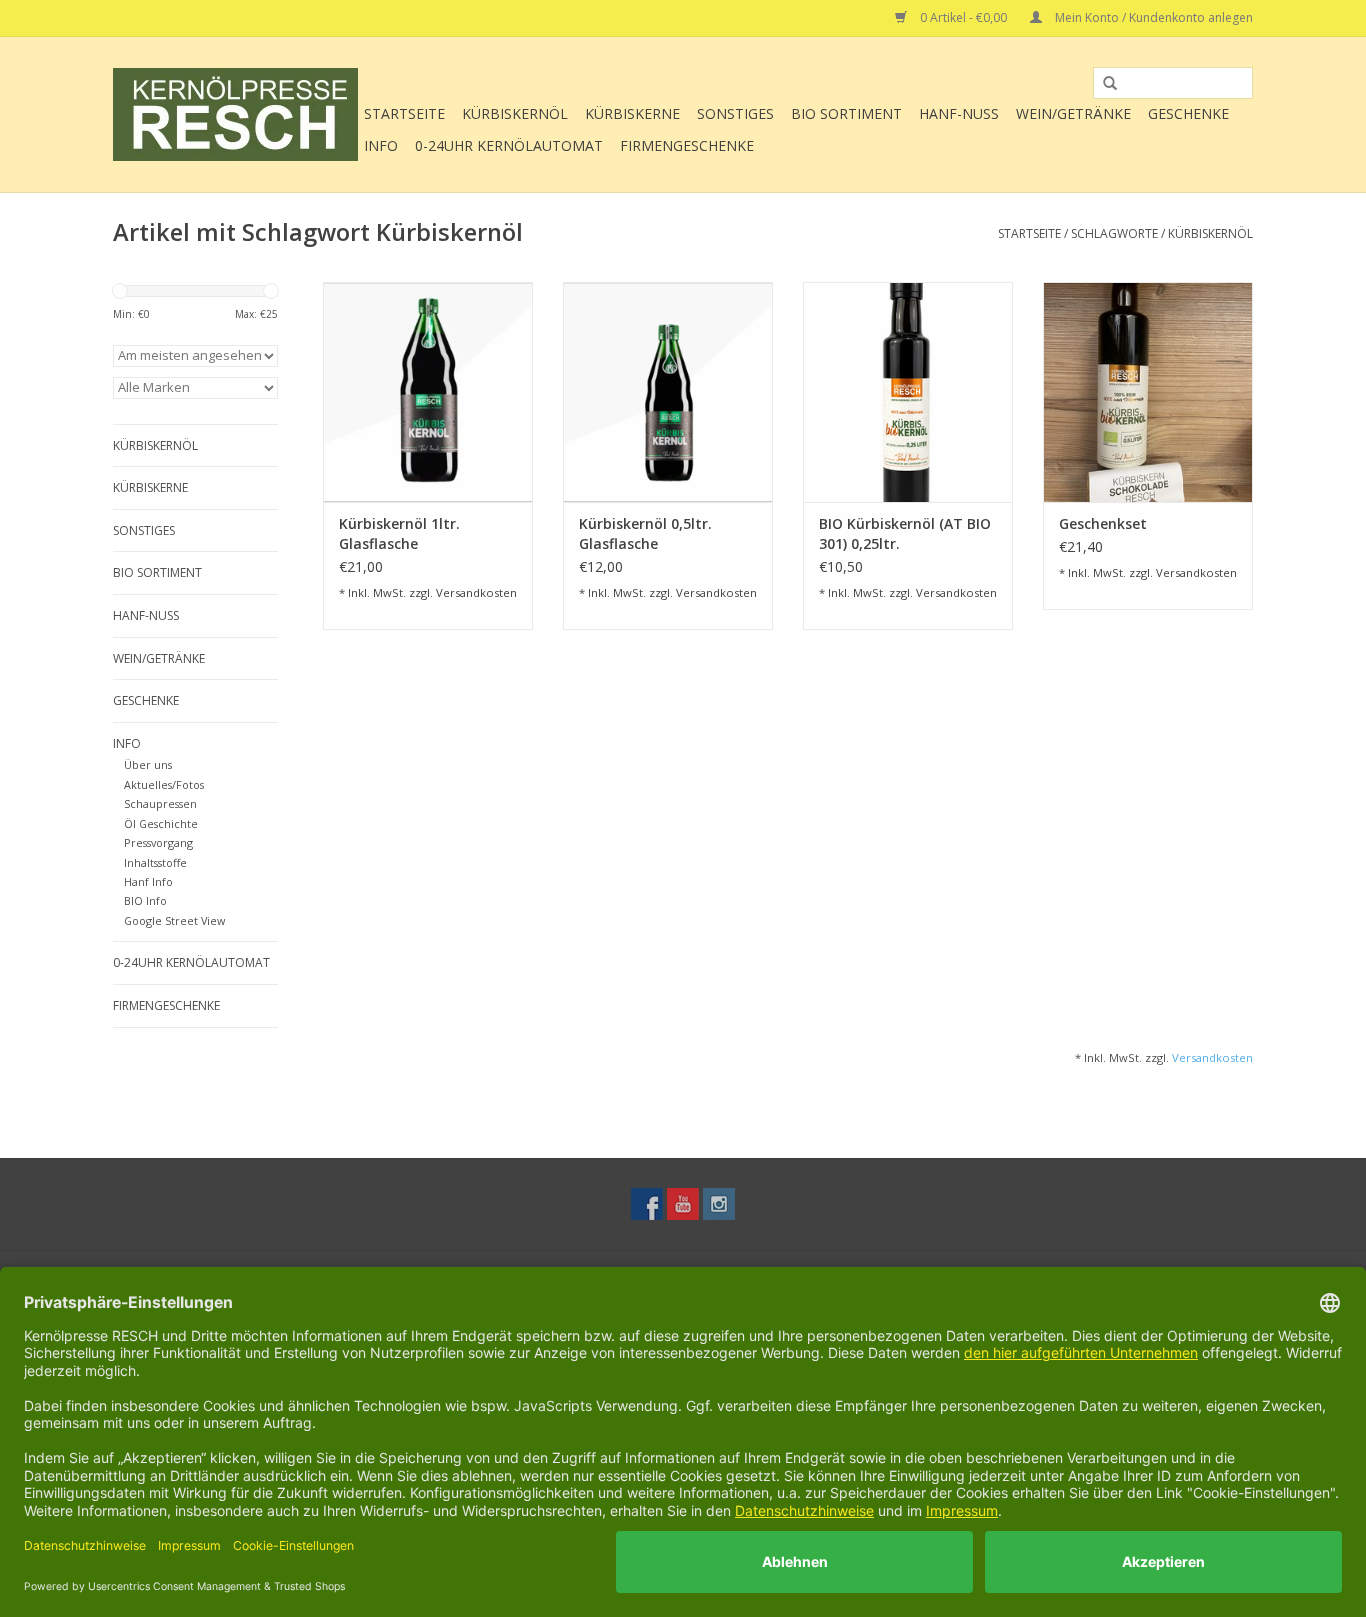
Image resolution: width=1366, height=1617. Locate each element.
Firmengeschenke (687, 145)
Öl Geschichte (161, 823)
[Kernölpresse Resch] (235, 114)
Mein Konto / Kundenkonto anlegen (1152, 17)
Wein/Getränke (1073, 113)
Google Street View (174, 920)
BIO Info (145, 900)
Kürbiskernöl (515, 113)
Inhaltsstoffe (155, 862)
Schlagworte (1114, 233)
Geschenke (1188, 113)
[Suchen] (1103, 84)
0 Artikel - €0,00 (963, 17)
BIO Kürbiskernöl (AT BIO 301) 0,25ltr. (905, 533)
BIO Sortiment (846, 113)
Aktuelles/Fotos (164, 784)
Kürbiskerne (632, 113)
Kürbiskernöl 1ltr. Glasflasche (399, 533)
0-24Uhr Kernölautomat (509, 145)
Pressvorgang (158, 842)
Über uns (148, 764)
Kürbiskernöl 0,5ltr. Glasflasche (645, 533)
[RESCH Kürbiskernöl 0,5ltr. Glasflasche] (668, 392)
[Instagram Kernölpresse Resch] (719, 1204)
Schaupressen (160, 803)
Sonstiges (735, 113)
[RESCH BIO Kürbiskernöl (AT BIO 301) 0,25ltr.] (908, 392)
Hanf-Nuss (959, 113)
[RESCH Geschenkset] (1148, 392)
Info (381, 145)
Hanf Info (148, 881)
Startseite (404, 113)
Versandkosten (476, 592)
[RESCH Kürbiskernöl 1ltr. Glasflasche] (428, 392)
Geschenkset (1103, 523)
